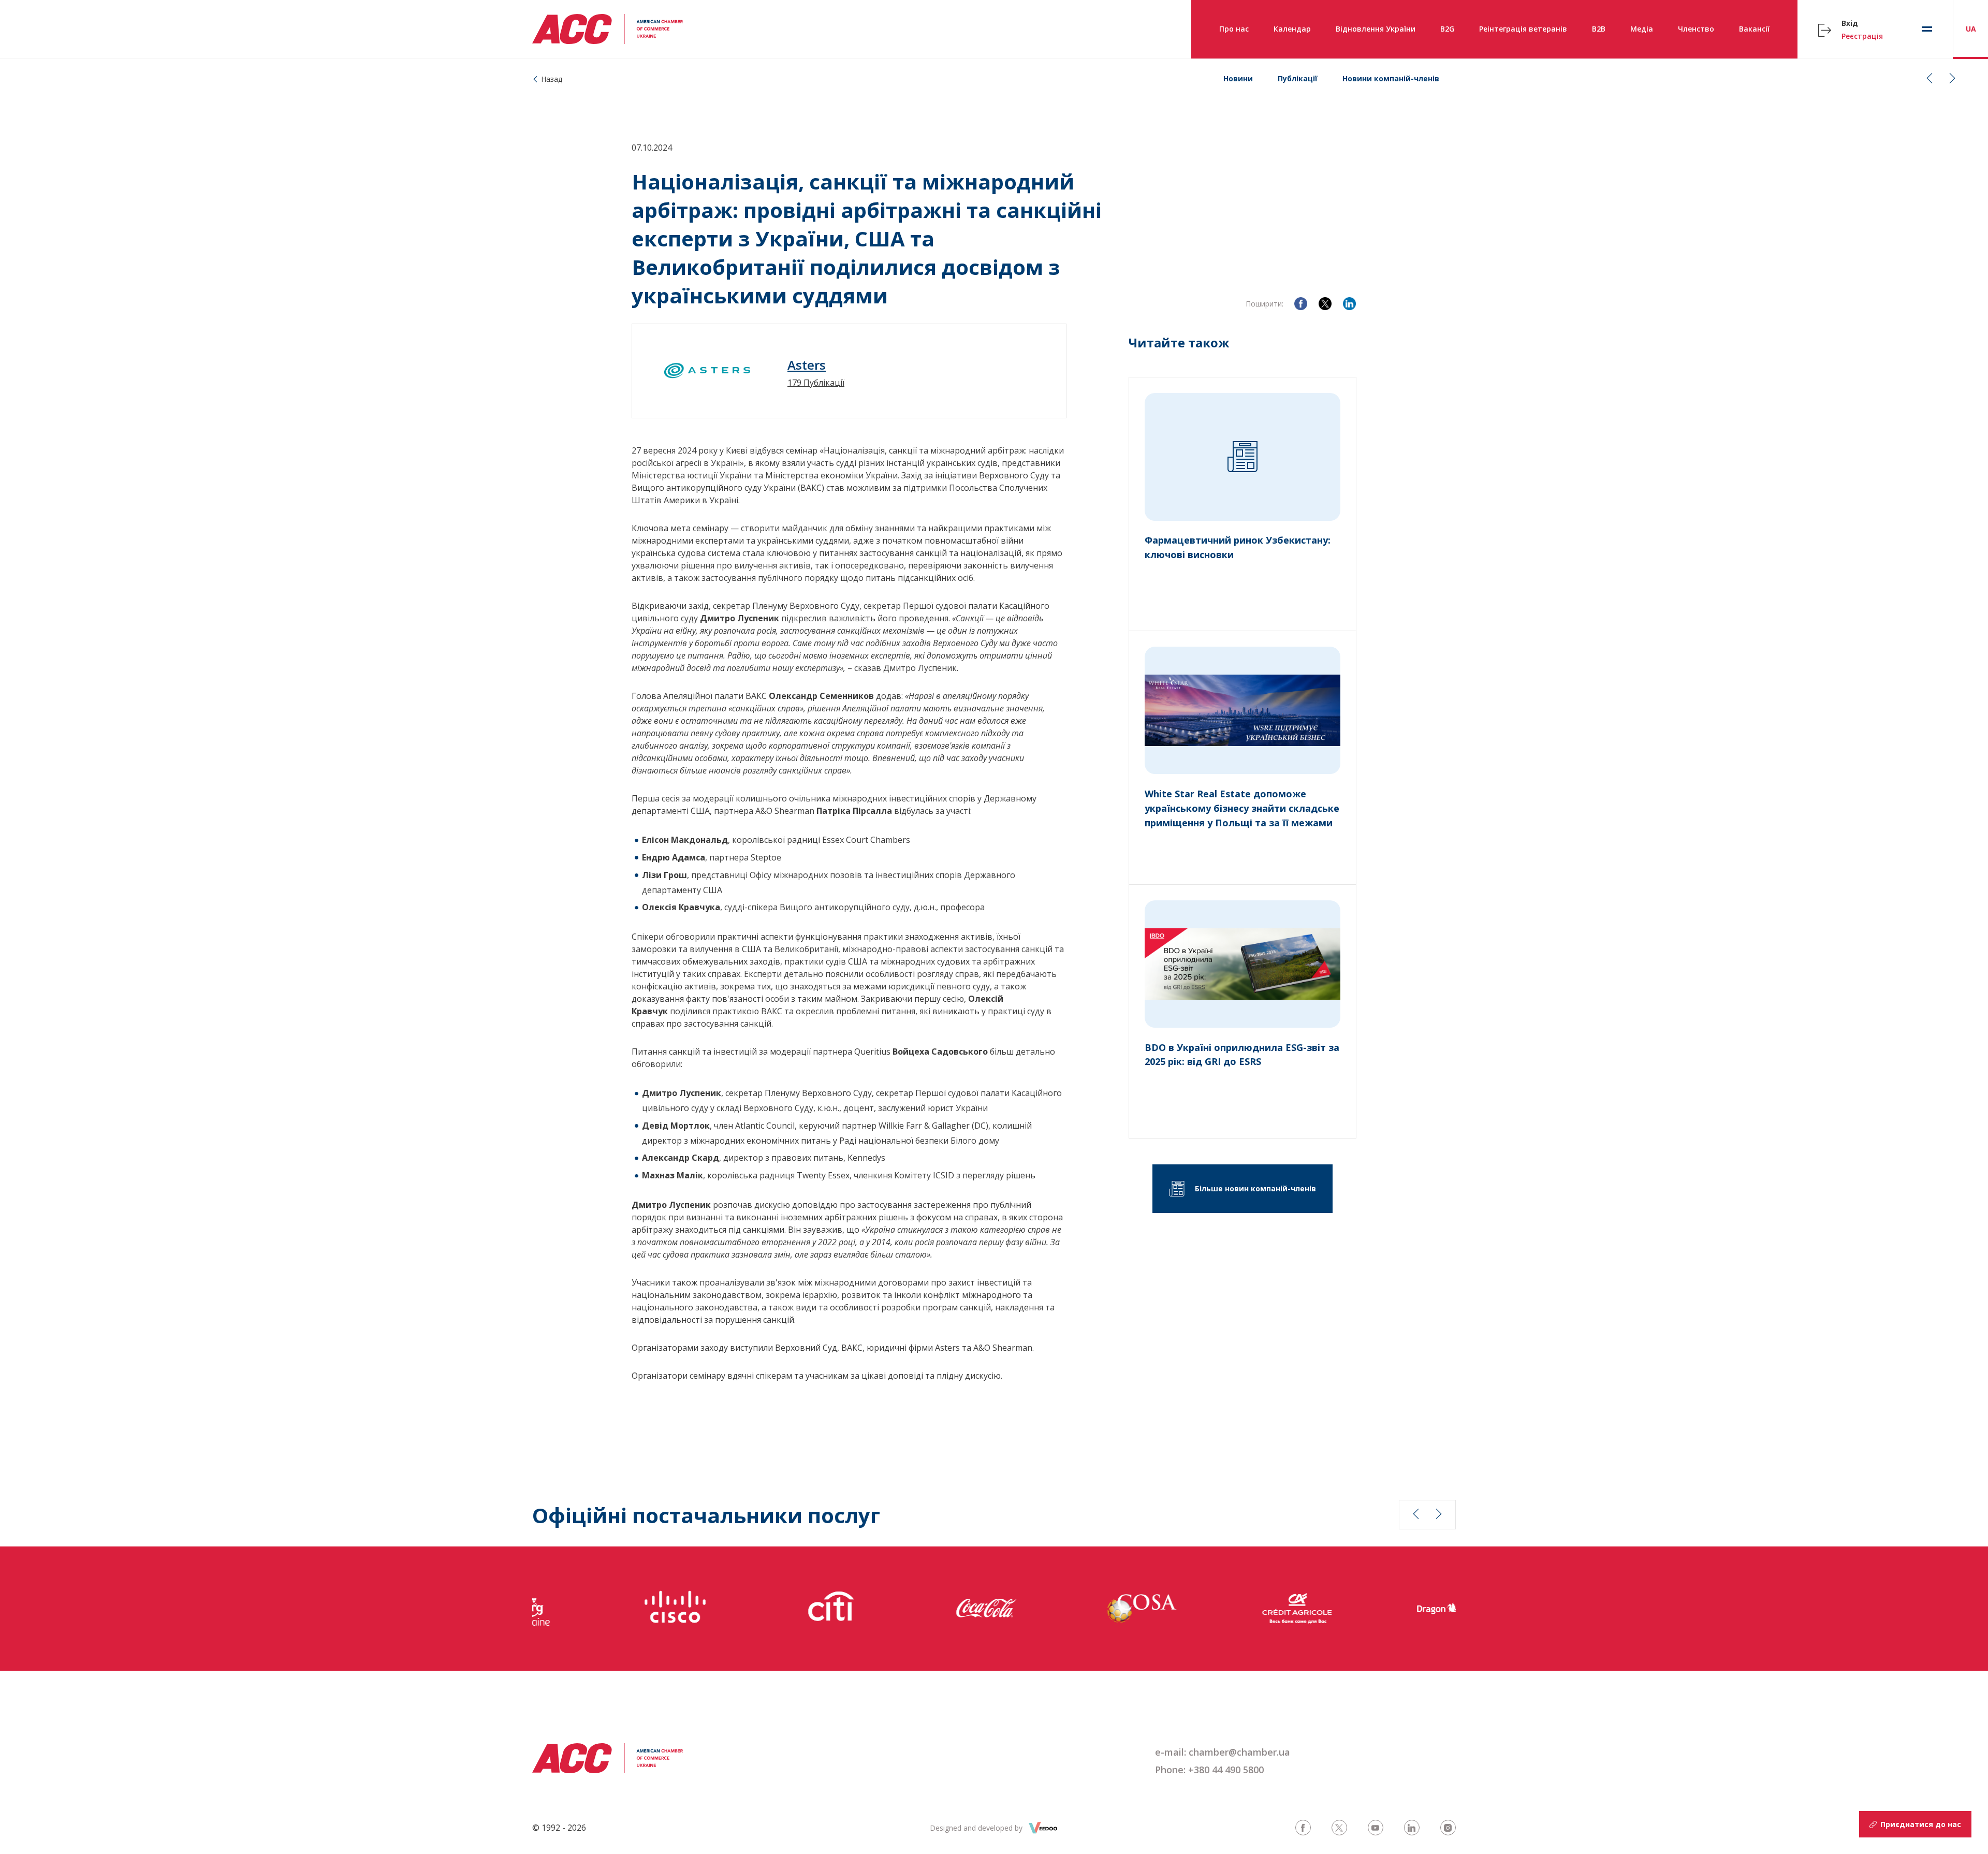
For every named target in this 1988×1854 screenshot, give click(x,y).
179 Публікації (816, 383)
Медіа (1642, 29)
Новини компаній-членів (1391, 78)
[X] (1325, 304)
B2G (1447, 29)
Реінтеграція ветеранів (1523, 29)
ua (1971, 29)
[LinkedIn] (1349, 304)
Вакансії (1754, 29)
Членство (1696, 29)
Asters (807, 365)
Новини (1238, 78)
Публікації (1298, 78)
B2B (1599, 29)
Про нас (1234, 29)
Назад (552, 79)
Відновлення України (1376, 29)
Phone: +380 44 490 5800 (1209, 1770)
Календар (1292, 29)
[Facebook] (1301, 304)
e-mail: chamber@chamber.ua (1223, 1752)
